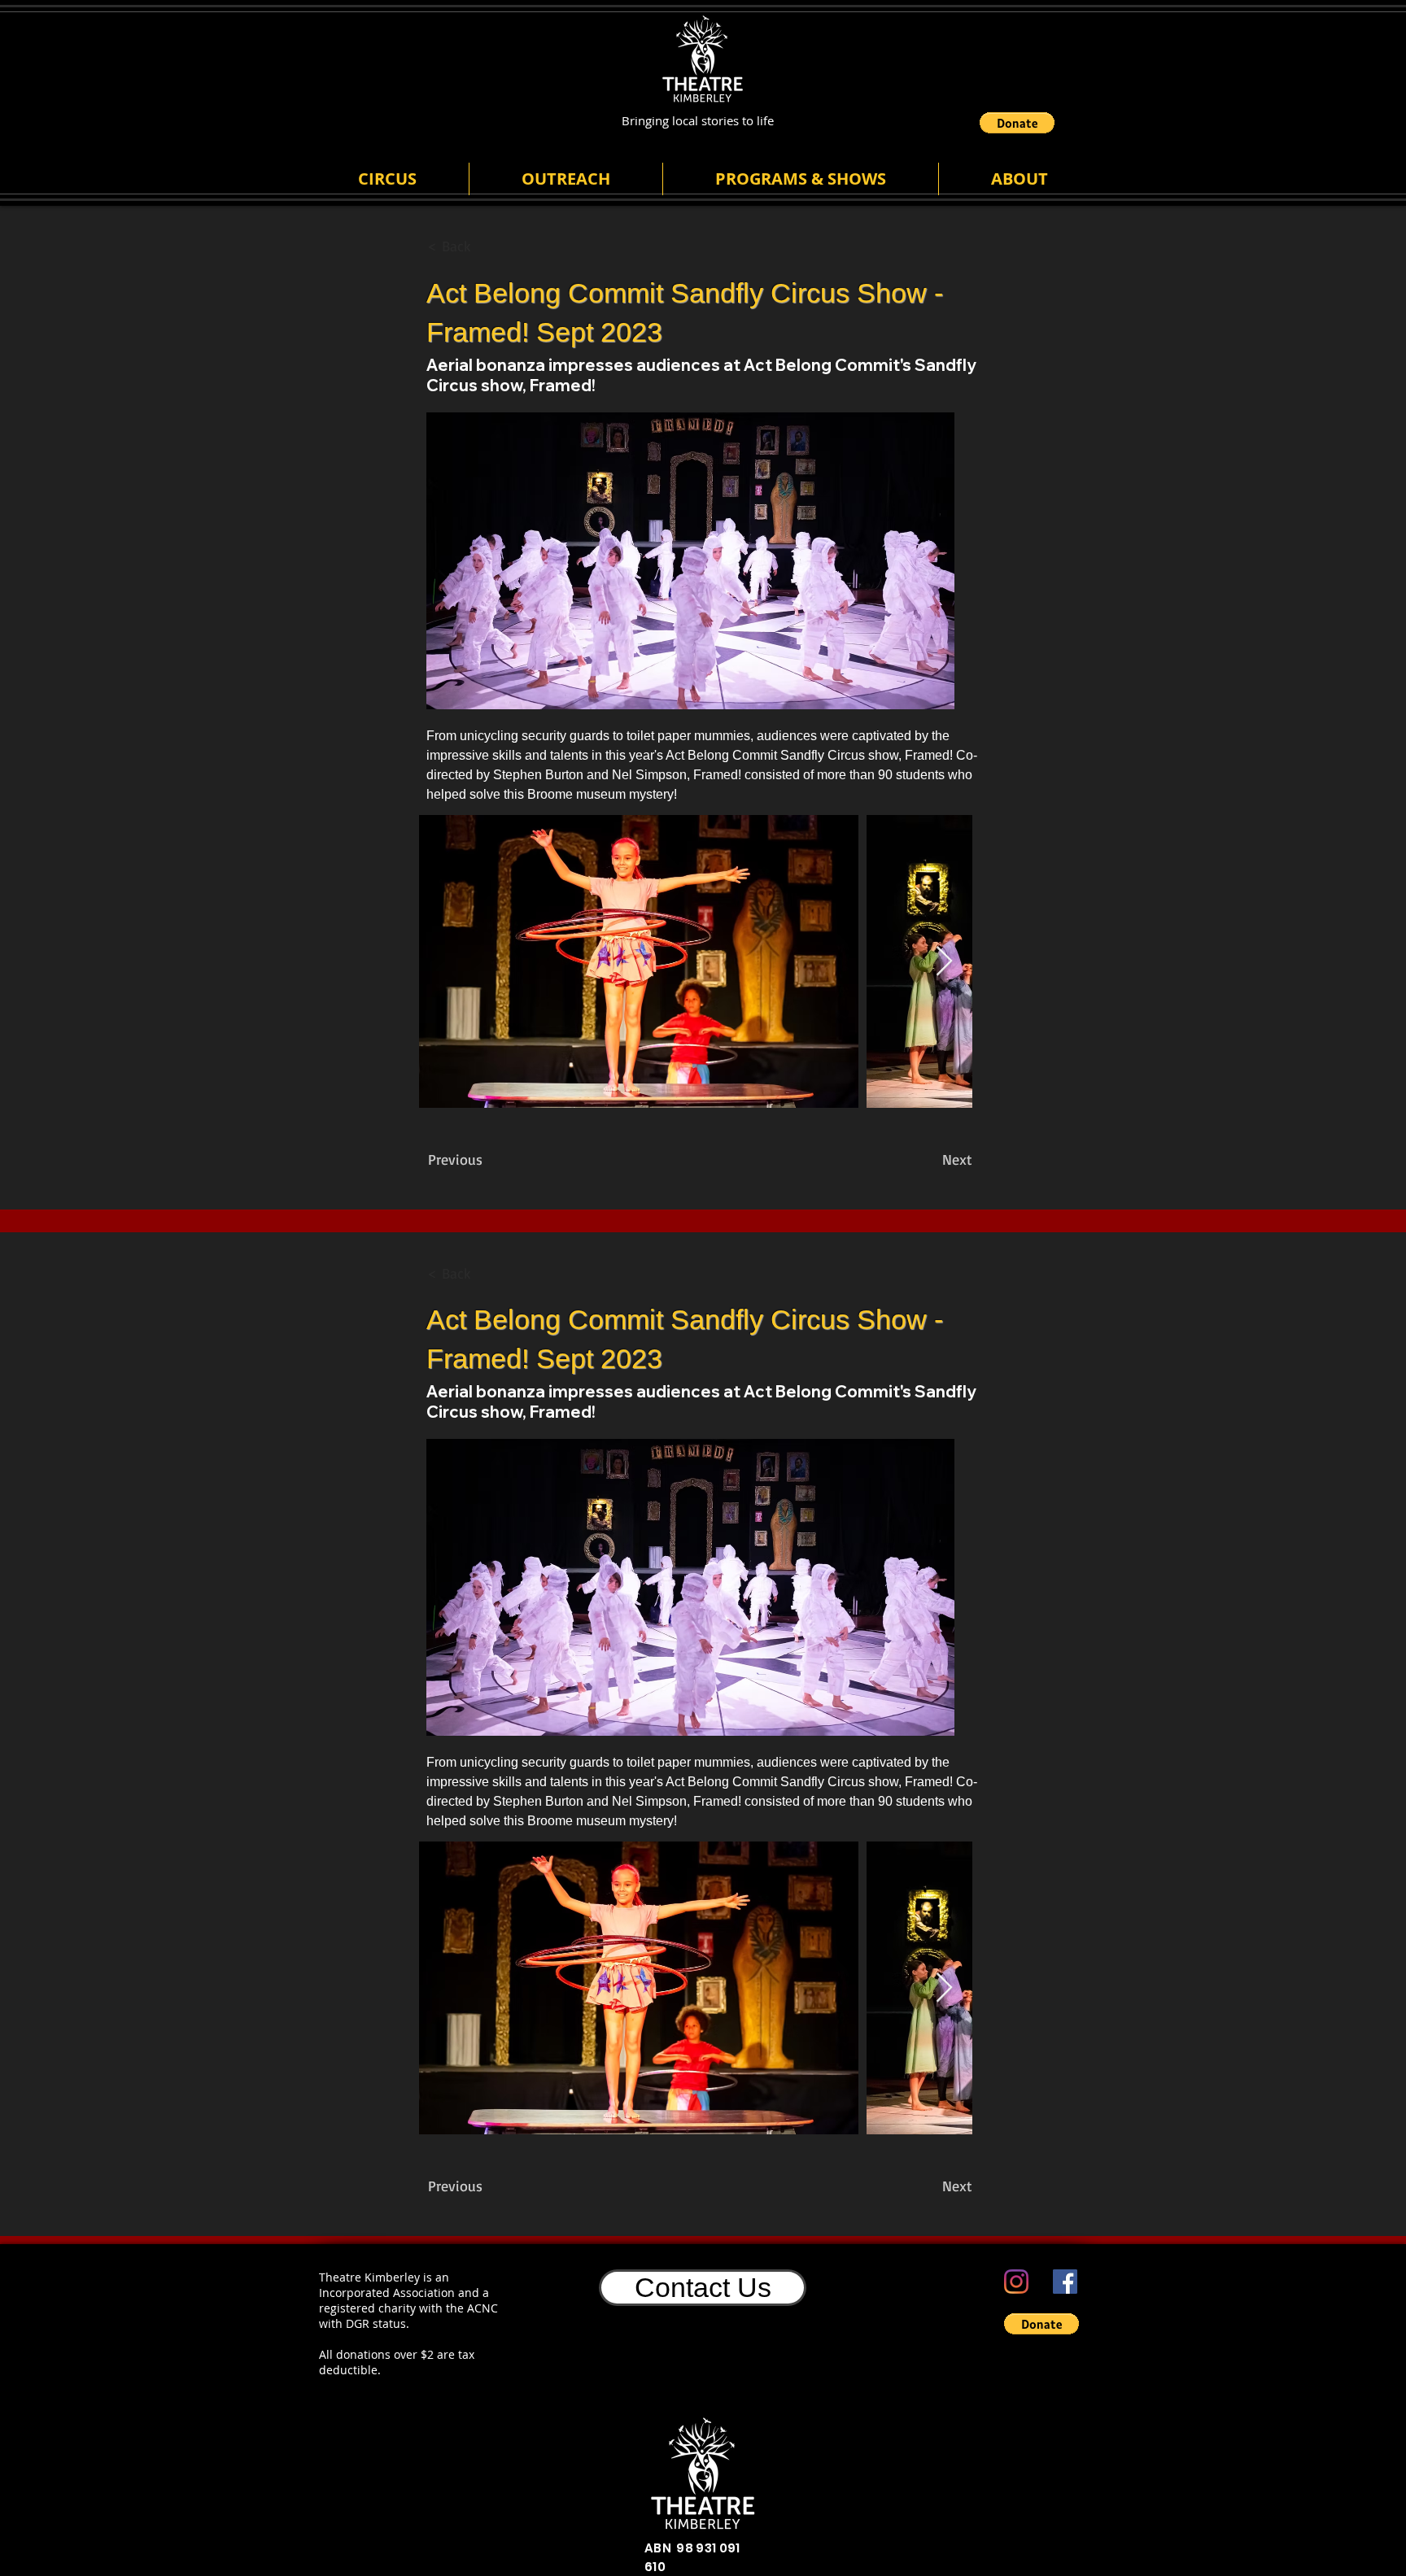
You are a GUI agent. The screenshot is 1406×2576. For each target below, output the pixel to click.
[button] (1017, 123)
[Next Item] (944, 962)
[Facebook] (1065, 2282)
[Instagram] (1016, 2282)
